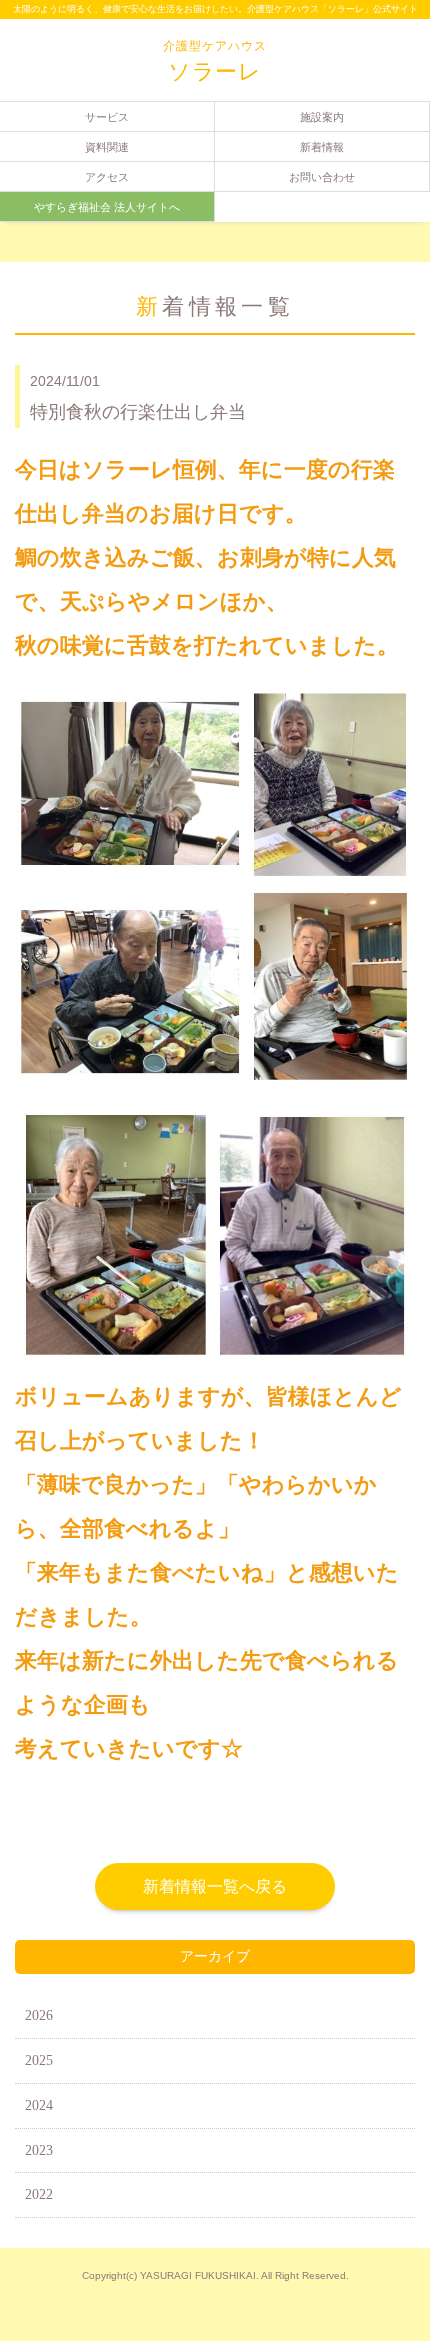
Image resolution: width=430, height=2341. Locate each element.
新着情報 (322, 147)
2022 (39, 2194)
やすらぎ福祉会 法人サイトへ (107, 207)
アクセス (107, 177)
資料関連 (107, 147)
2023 (39, 2150)
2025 (39, 2060)
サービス (107, 117)
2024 (39, 2105)
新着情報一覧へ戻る (215, 1886)
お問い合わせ (322, 177)
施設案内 (322, 117)
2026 (39, 2015)
